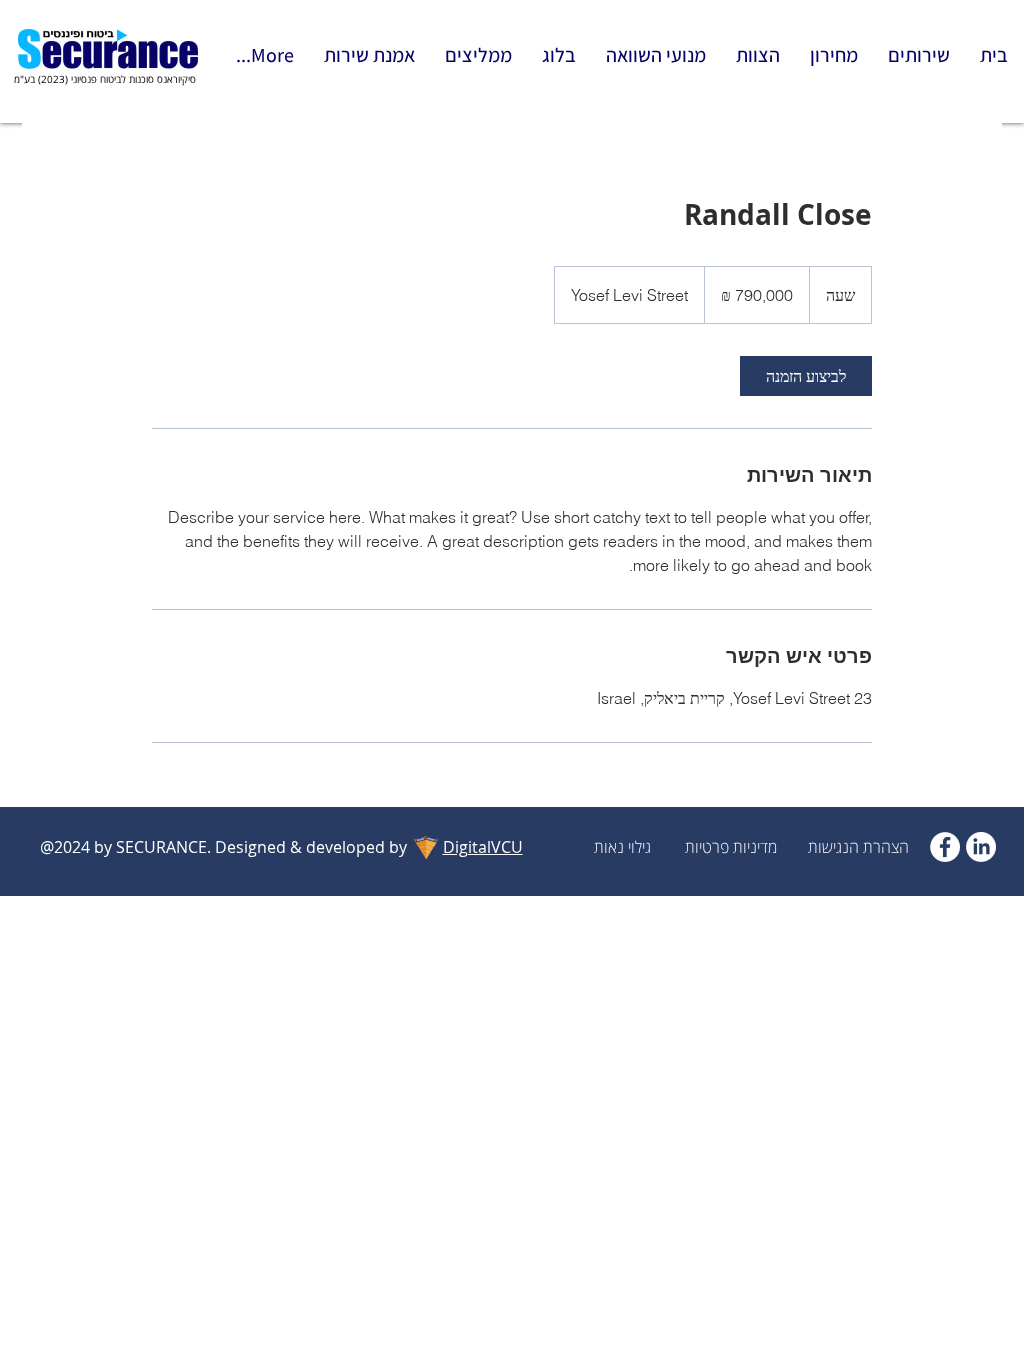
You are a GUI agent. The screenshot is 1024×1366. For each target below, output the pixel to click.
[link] (806, 376)
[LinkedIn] (981, 847)
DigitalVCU (483, 847)
